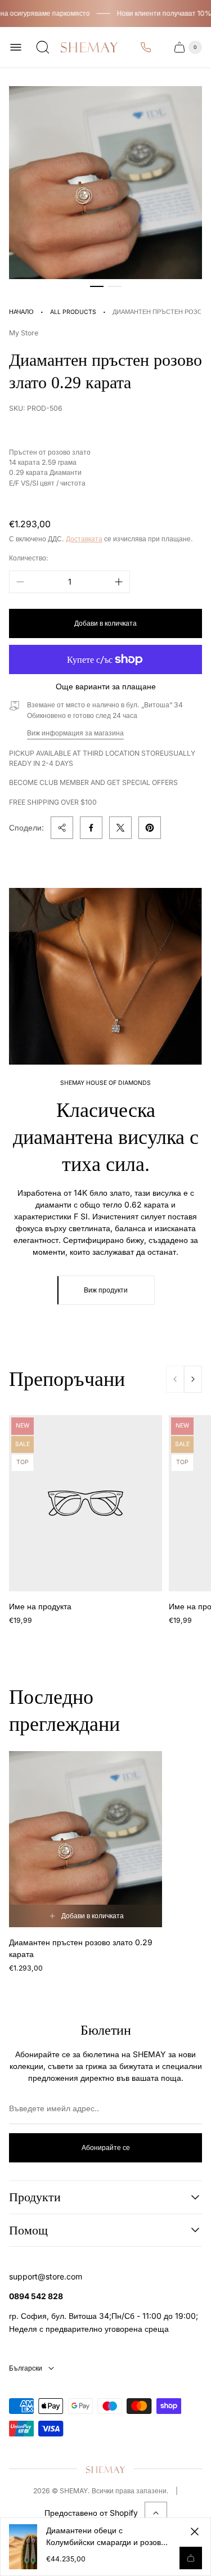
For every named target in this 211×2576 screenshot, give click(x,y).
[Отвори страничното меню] (16, 47)
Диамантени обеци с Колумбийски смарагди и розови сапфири (106, 2537)
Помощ (28, 2230)
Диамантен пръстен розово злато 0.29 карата (81, 1948)
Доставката (84, 539)
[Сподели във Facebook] (91, 828)
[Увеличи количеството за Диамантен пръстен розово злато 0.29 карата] (119, 582)
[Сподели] (62, 828)
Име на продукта (40, 1606)
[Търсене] (43, 47)
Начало (21, 312)
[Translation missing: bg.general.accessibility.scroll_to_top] (156, 2513)
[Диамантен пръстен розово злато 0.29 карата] (86, 1839)
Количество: (29, 558)
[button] (97, 286)
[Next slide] (193, 1379)
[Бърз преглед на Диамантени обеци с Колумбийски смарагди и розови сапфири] (191, 2558)
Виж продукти (106, 1290)
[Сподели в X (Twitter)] (120, 828)
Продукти (35, 2197)
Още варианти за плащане (106, 686)
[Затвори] (195, 2532)
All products (73, 312)
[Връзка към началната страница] (106, 2469)
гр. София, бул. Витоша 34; (60, 2316)
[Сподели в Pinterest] (150, 828)
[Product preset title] (86, 1503)
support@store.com (46, 2276)
